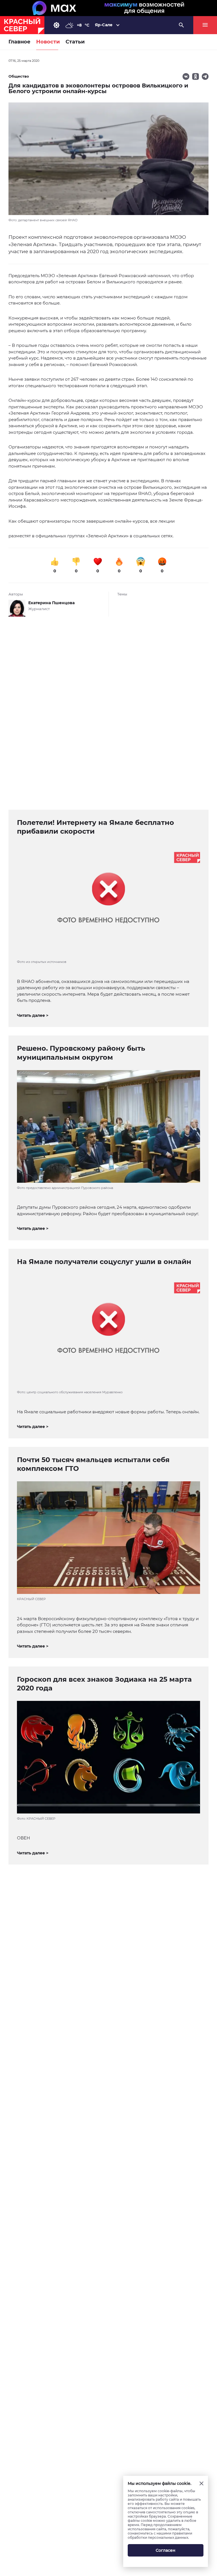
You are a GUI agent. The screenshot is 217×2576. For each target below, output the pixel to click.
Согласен (166, 2550)
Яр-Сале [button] (104, 25)
